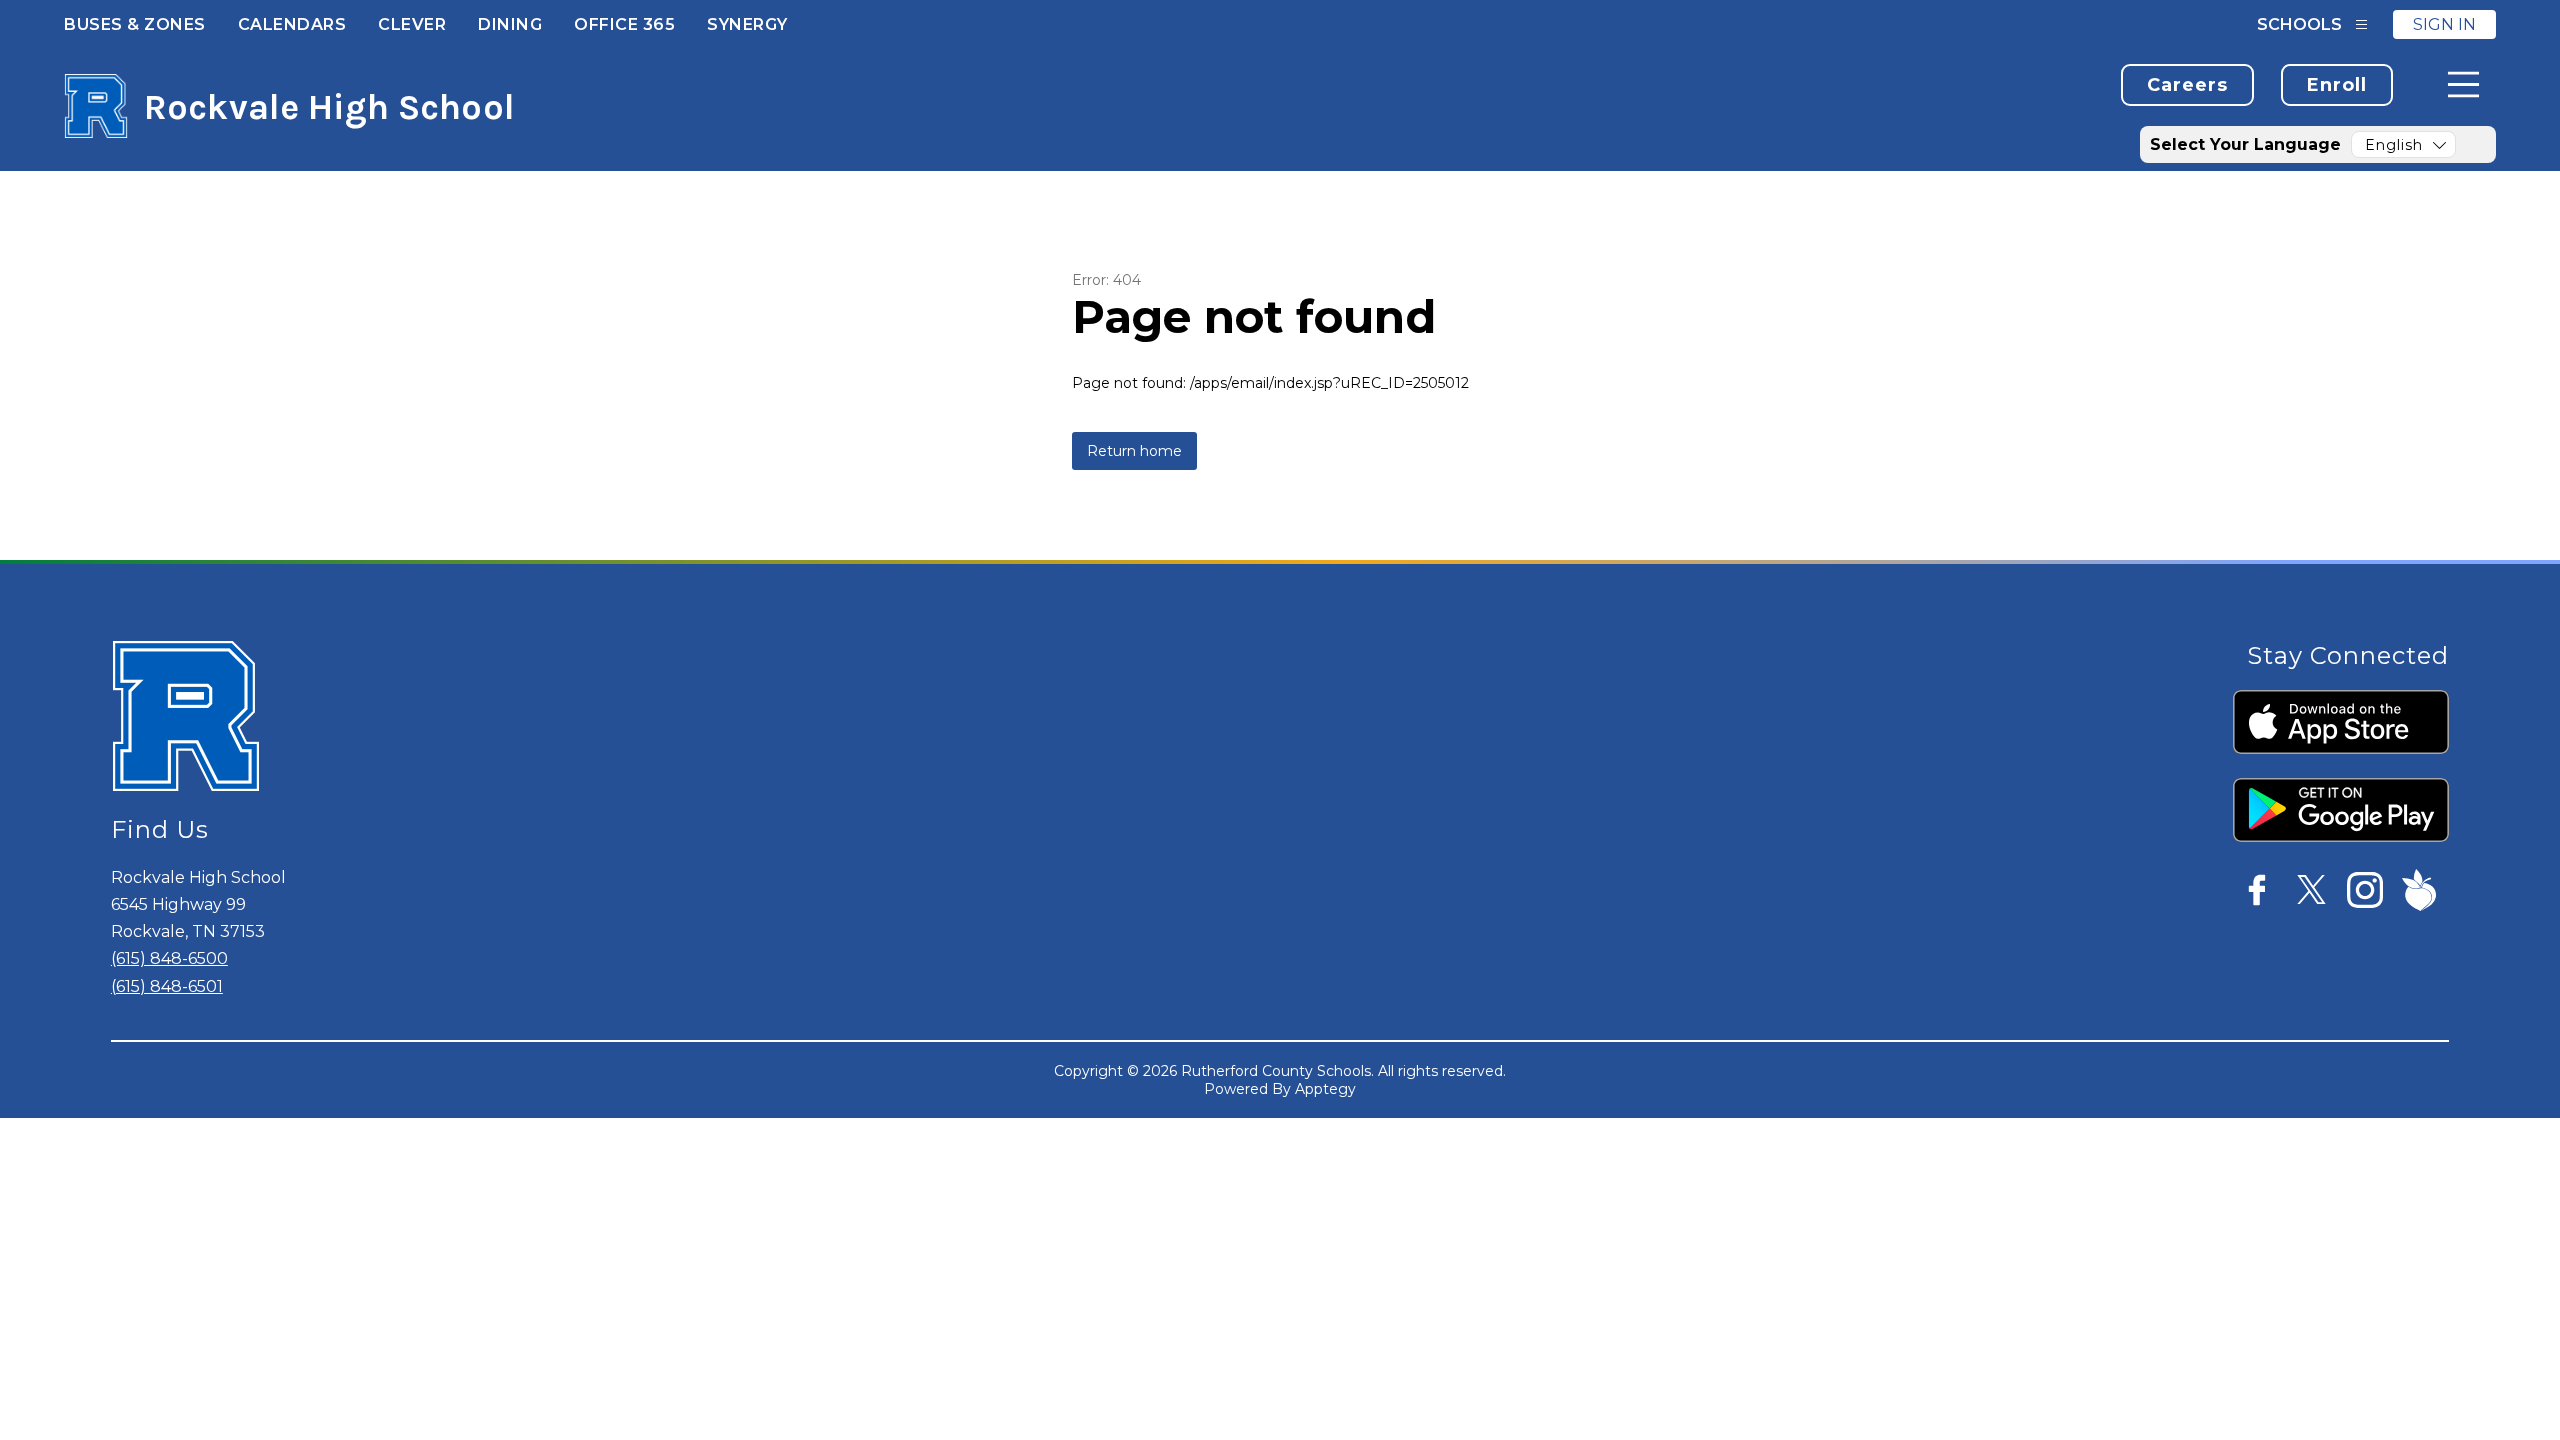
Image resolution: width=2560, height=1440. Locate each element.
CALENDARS (292, 24)
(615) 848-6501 (167, 986)
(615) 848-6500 (169, 958)
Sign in (2444, 24)
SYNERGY (747, 24)
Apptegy (1325, 1089)
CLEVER (412, 24)
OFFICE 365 (624, 24)
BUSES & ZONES (135, 24)
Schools (2299, 24)
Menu (2463, 84)
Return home (1134, 451)
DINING (510, 24)
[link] (2187, 85)
